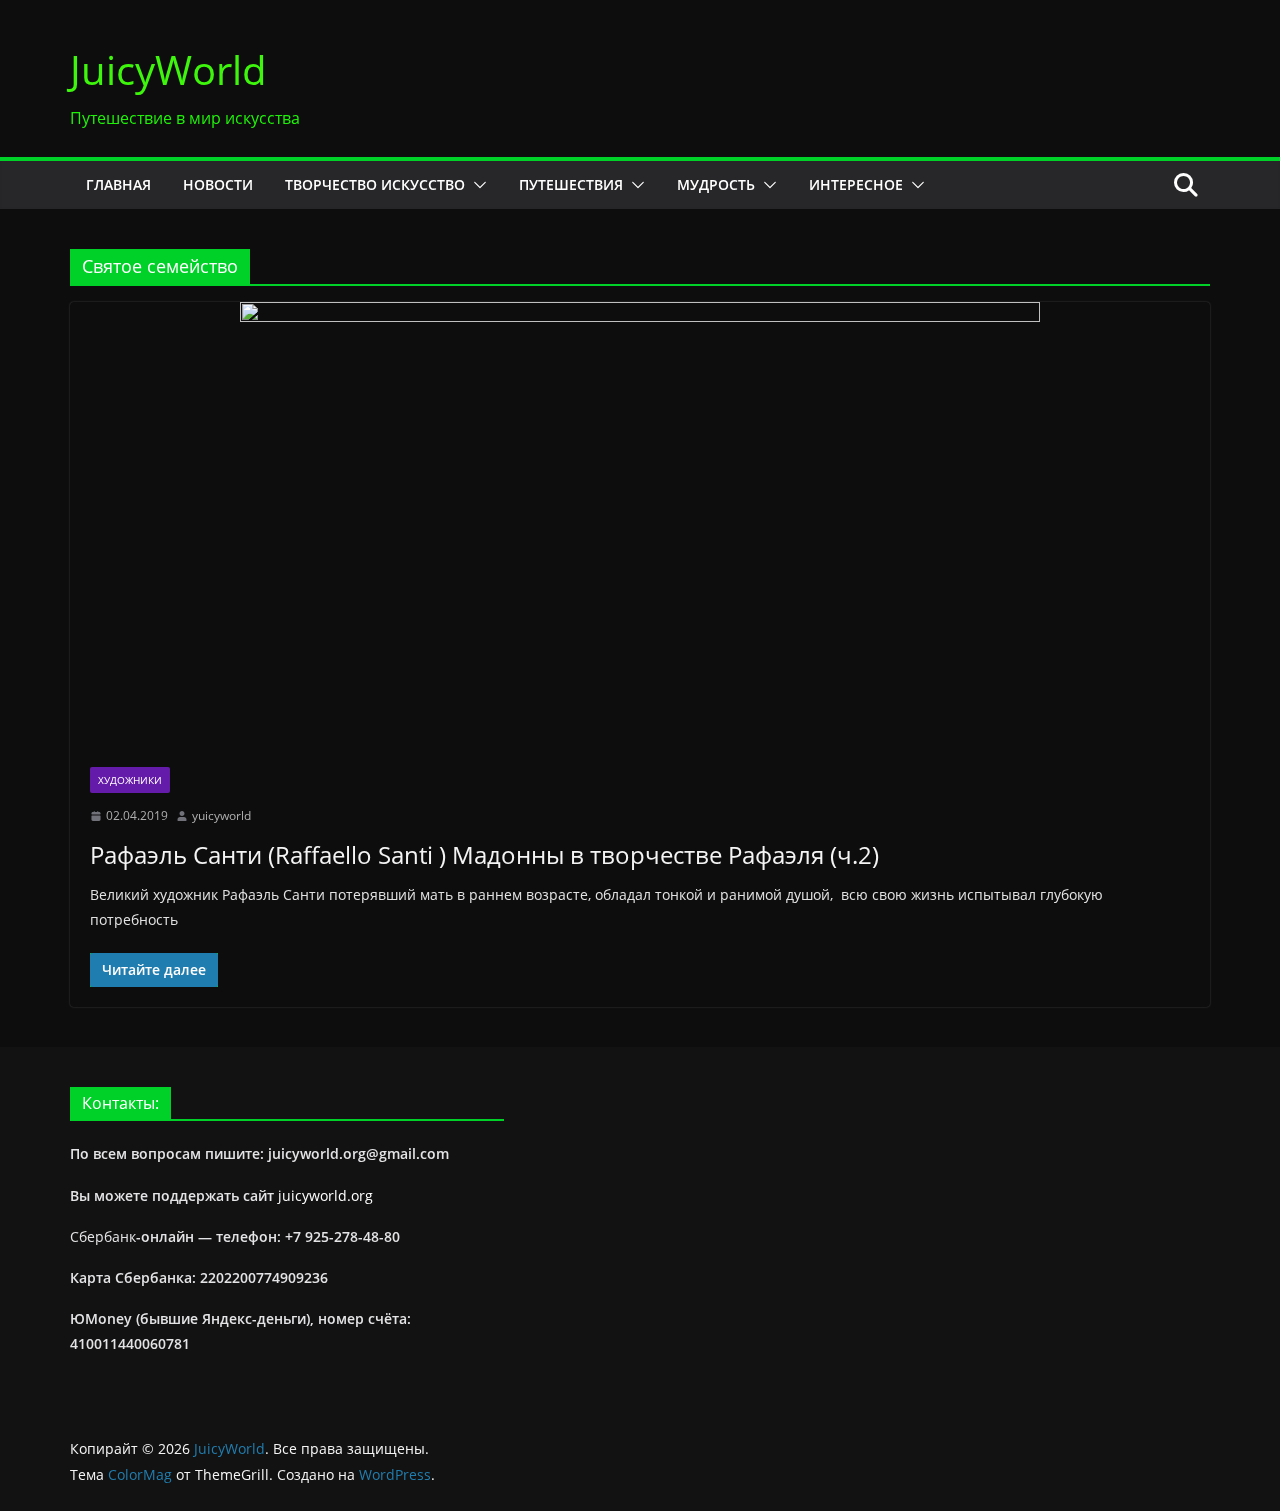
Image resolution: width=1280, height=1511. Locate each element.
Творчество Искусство (375, 184)
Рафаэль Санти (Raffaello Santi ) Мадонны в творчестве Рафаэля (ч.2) (484, 854)
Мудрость (716, 184)
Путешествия (571, 184)
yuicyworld (221, 815)
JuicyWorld (168, 69)
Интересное (856, 184)
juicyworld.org (325, 1195)
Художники (130, 780)
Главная (118, 184)
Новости (218, 184)
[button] (476, 185)
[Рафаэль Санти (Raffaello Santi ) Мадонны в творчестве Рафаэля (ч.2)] (640, 524)
